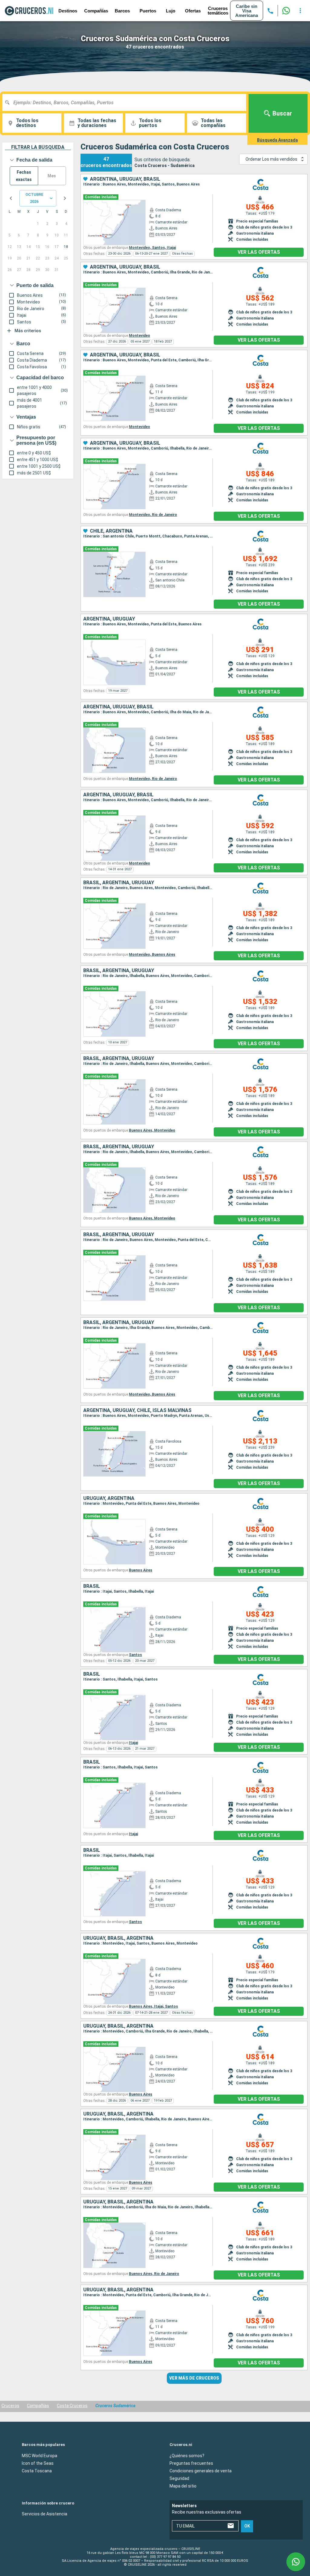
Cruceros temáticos (218, 11)
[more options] (300, 11)
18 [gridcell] (66, 247)
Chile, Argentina (111, 531)
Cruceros (10, 2406)
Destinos (68, 11)
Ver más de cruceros (194, 2378)
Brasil (92, 1586)
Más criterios (28, 331)
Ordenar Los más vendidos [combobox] (271, 159)
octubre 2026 (34, 198)
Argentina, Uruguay (109, 619)
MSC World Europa (40, 2455)
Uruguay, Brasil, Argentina (118, 1938)
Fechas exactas (24, 176)
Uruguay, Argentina (109, 1498)
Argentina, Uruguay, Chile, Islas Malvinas (137, 1410)
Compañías (96, 11)
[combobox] (127, 102)
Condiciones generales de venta (201, 2471)
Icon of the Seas (38, 2463)
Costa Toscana (37, 2471)
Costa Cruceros (72, 2406)
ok (247, 2526)
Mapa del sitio (183, 2486)
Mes (52, 176)
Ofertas (193, 11)
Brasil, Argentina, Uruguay (119, 883)
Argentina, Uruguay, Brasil (125, 179)
